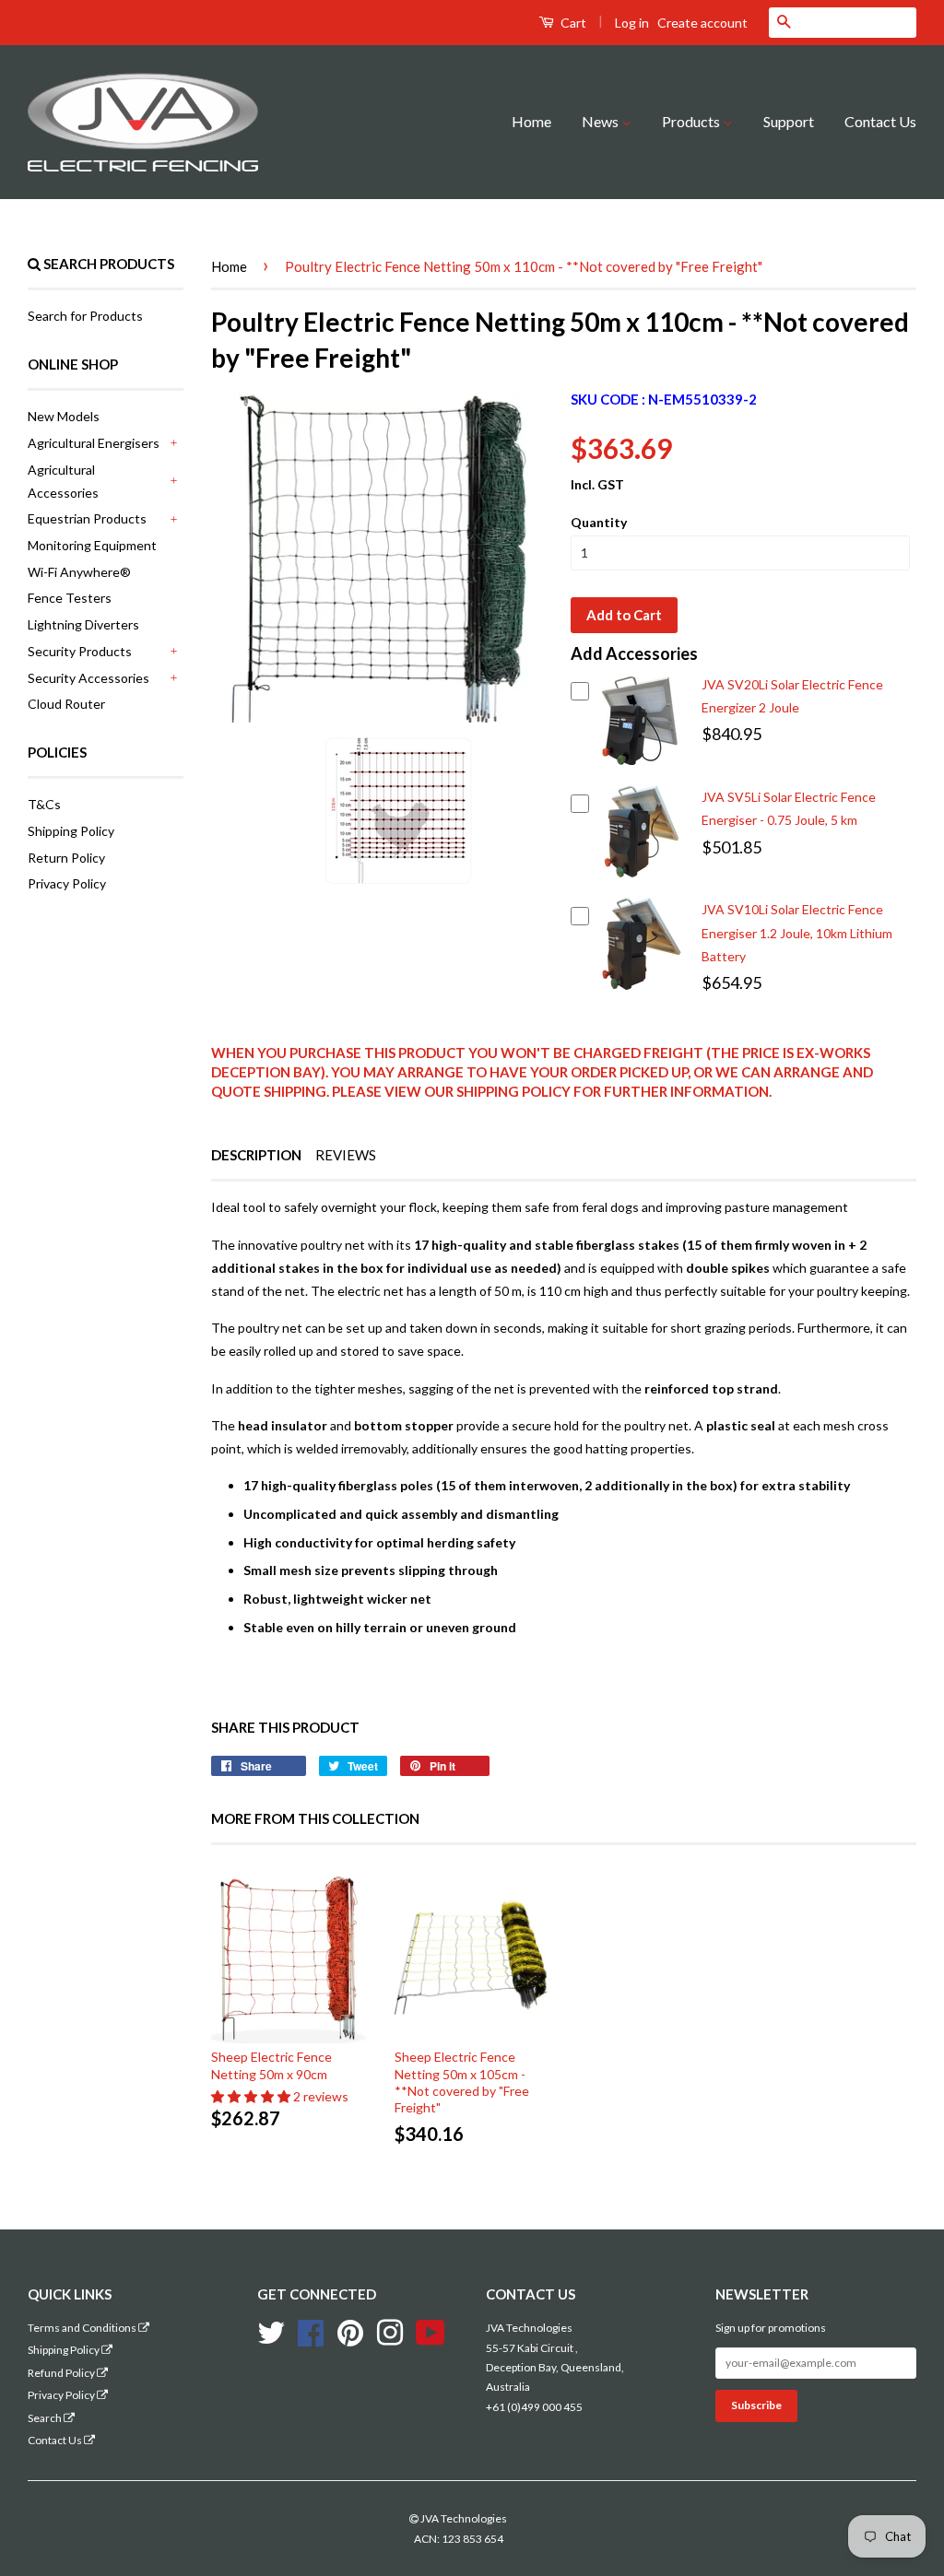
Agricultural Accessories (63, 481)
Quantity (599, 522)
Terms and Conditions (83, 2328)
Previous (273, 810)
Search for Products (85, 316)
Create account (702, 23)
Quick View (640, 767)
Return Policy (66, 858)
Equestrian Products (87, 518)
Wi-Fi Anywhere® (79, 572)
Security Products (80, 651)
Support (789, 121)
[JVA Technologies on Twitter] (271, 2330)
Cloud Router (66, 704)
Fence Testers (70, 598)
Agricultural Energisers (94, 443)
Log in (632, 23)
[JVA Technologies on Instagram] (390, 2330)
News (602, 121)
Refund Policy (62, 2373)
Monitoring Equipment (92, 545)
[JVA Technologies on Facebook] (311, 2330)
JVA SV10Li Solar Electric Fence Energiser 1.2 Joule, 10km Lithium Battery (797, 932)
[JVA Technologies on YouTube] (431, 2330)
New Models (64, 416)
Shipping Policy (71, 831)
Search (46, 2418)
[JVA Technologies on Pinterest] (350, 2330)
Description (256, 1155)
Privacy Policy (67, 883)
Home (531, 121)
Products (692, 121)
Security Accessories (88, 678)
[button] (252, 2096)
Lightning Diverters (83, 624)
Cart (572, 23)
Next (506, 810)
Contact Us (880, 121)
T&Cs (44, 804)
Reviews (346, 1155)
